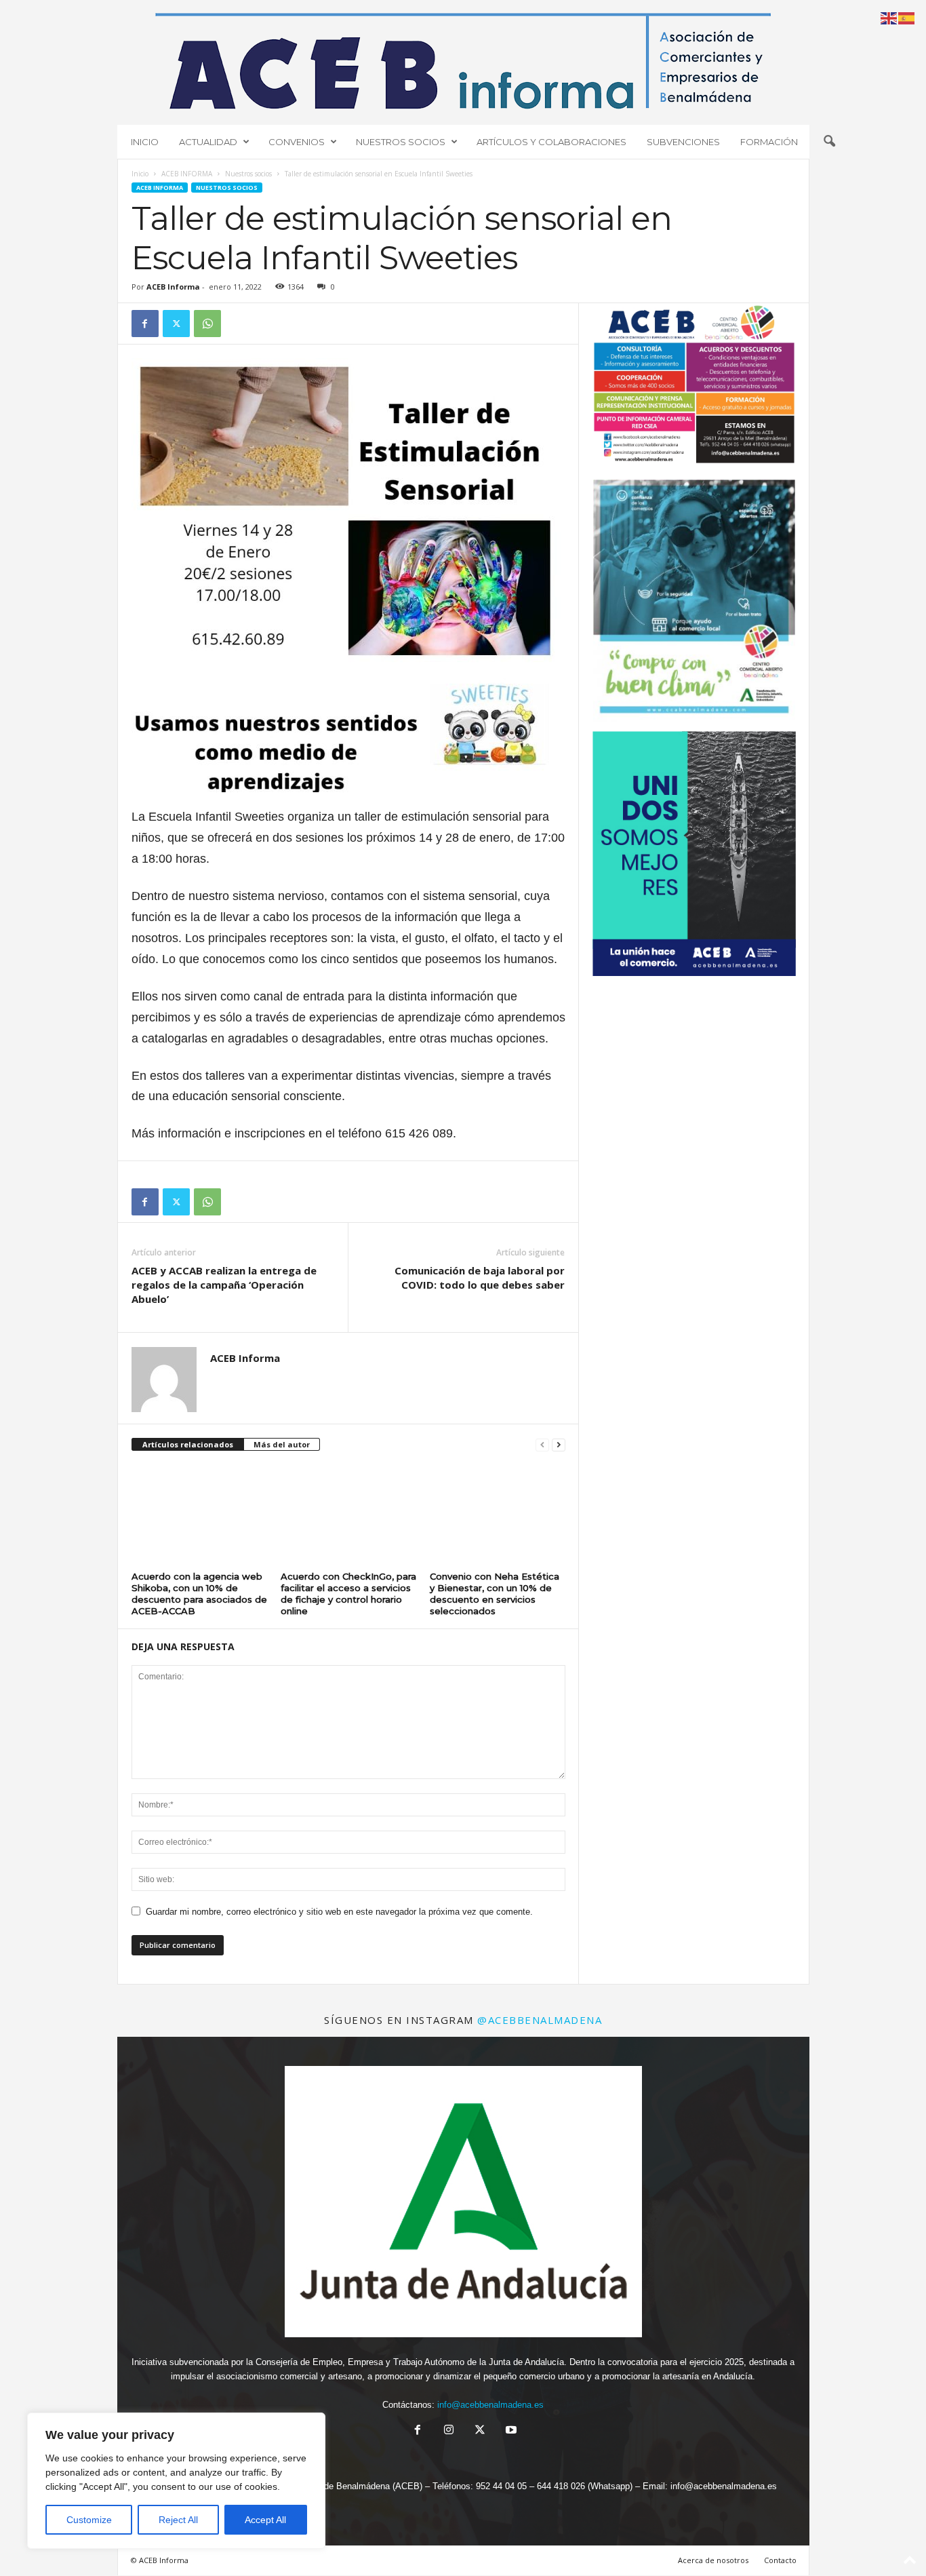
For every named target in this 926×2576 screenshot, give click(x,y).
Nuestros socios (248, 174)
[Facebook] (145, 324)
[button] (829, 142)
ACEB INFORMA (187, 174)
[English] (889, 17)
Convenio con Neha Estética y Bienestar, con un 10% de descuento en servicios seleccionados (495, 1594)
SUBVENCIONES (683, 142)
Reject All (178, 2520)
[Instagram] (449, 2431)
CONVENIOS (297, 142)
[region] (176, 2481)
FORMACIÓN (769, 142)
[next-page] (559, 1445)
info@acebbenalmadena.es (490, 2405)
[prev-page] (542, 1445)
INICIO (145, 142)
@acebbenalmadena (540, 2020)
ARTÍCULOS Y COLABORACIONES (551, 142)
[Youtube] (510, 2431)
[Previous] (621, 601)
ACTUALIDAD (208, 142)
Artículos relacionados (188, 1444)
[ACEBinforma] (463, 61)
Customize (89, 2520)
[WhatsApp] (207, 324)
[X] (176, 324)
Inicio (140, 174)
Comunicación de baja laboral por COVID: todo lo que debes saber (480, 1277)
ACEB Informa (173, 287)
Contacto (780, 2560)
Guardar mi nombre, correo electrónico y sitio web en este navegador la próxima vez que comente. (339, 1912)
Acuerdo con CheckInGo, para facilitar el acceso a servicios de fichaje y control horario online (348, 1594)
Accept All (265, 2520)
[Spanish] (907, 17)
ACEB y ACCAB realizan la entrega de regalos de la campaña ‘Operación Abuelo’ (224, 1285)
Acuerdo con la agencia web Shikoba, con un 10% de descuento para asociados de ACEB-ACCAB (199, 1594)
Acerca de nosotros (713, 2560)
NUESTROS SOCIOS (401, 142)
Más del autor (282, 1444)
